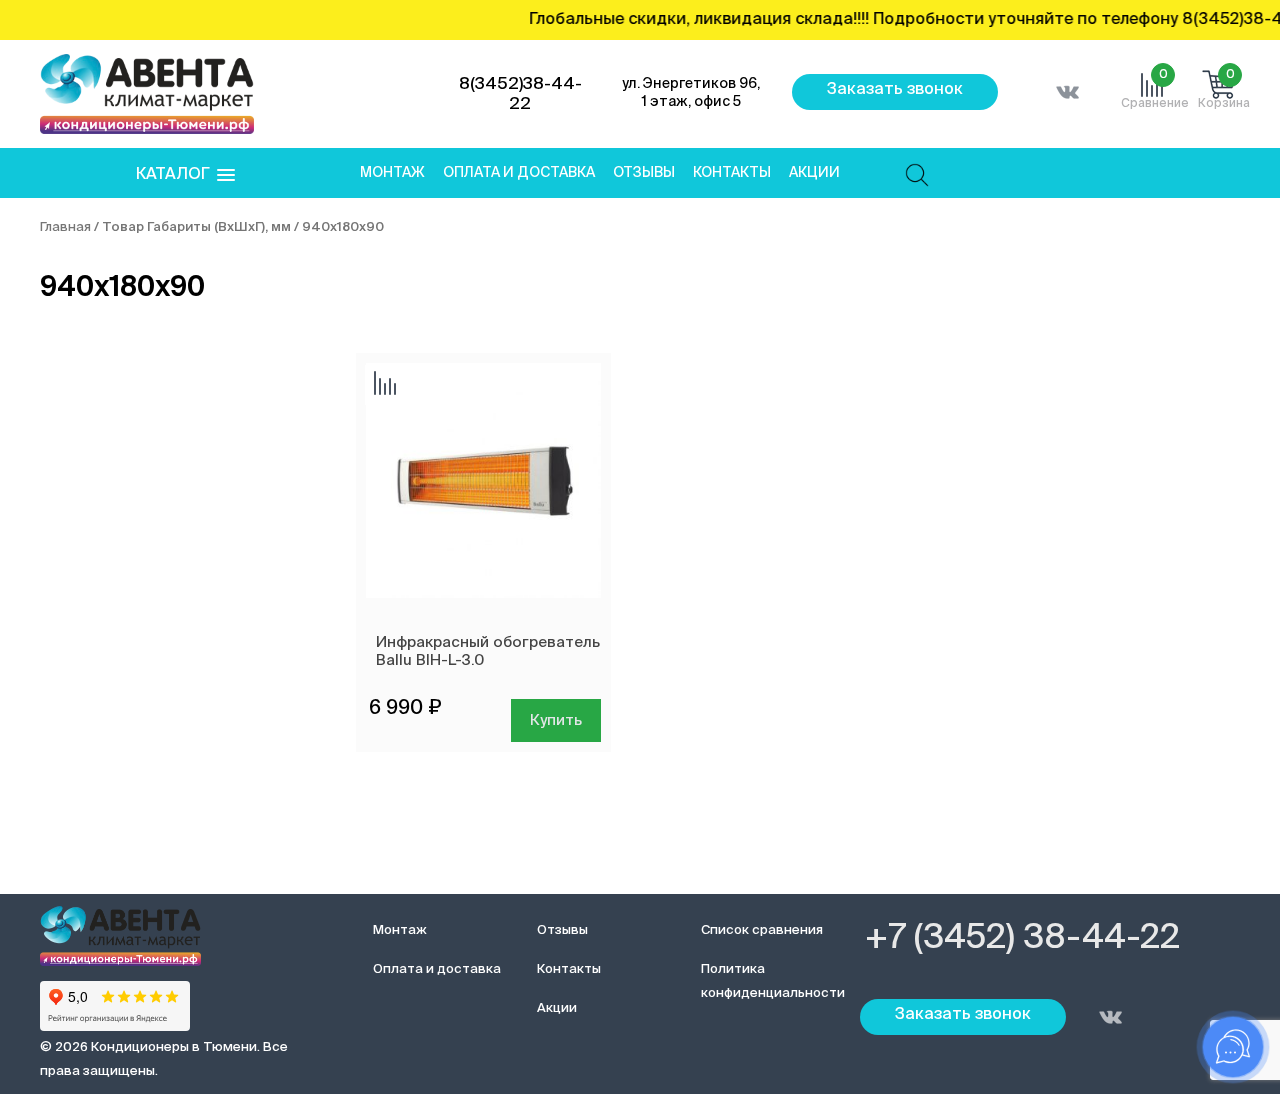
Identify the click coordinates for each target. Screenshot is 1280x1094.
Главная (65, 227)
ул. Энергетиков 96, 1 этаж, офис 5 (691, 93)
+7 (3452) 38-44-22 (1022, 939)
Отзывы (644, 173)
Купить (556, 720)
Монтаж (392, 173)
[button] (185, 175)
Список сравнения (762, 930)
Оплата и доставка (519, 173)
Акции (814, 173)
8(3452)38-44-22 (520, 94)
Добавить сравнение (385, 385)
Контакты (732, 173)
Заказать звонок (895, 90)
